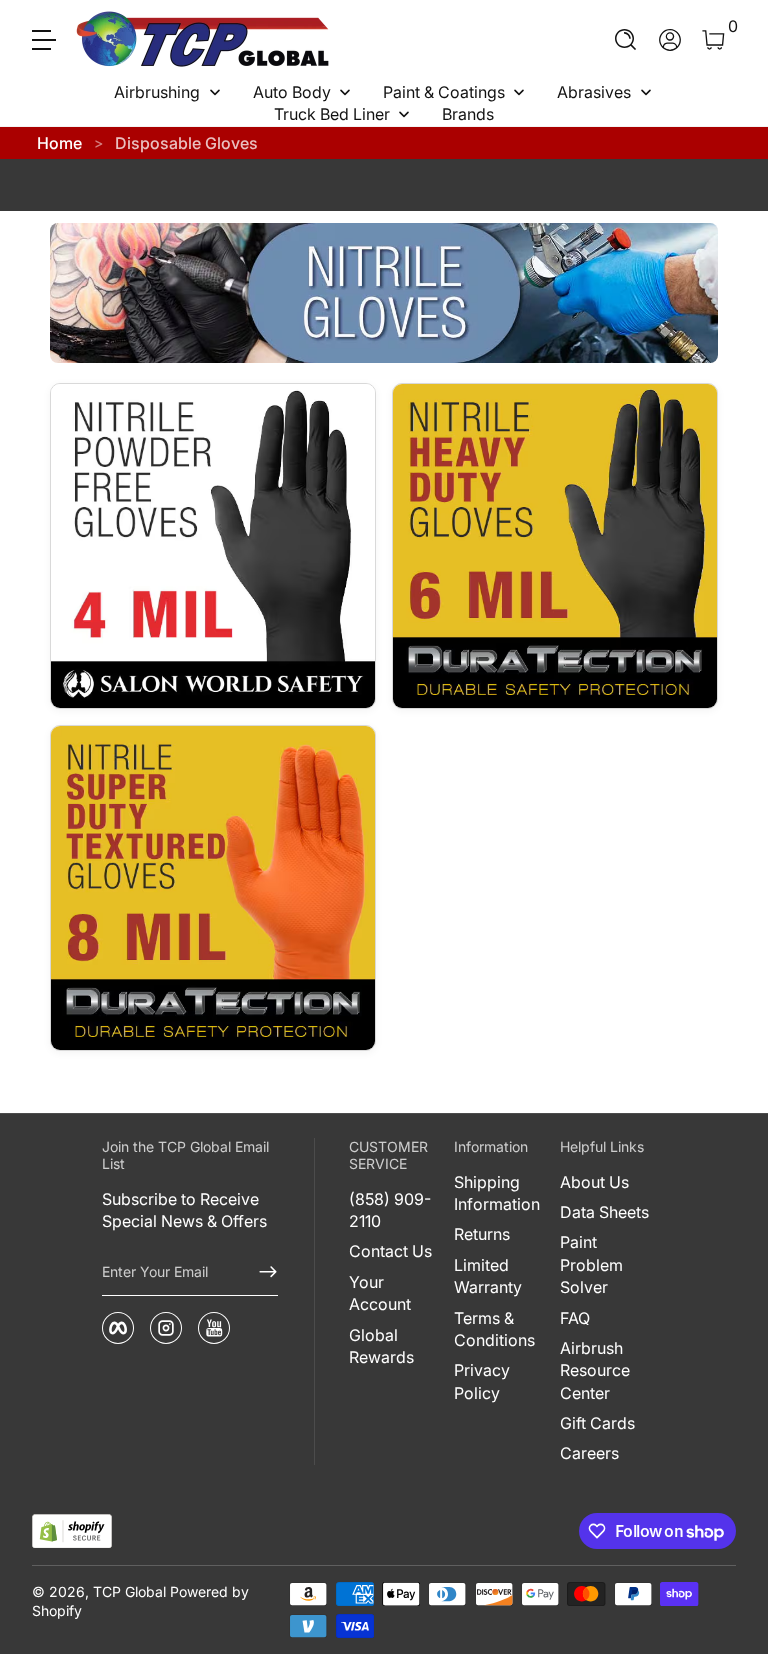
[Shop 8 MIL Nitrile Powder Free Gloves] (213, 888)
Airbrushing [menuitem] (157, 92)
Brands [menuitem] (468, 114)
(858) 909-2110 (390, 1210)
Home (59, 143)
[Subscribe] (260, 1272)
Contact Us (390, 1251)
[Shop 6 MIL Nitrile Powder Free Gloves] (555, 546)
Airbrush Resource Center (595, 1370)
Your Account (380, 1293)
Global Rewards (381, 1346)
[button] (626, 40)
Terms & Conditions (494, 1329)
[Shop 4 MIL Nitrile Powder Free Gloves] (213, 546)
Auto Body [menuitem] (292, 92)
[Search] (626, 40)
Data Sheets (604, 1212)
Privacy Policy (482, 1381)
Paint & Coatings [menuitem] (444, 92)
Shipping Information (497, 1193)
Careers (589, 1453)
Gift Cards (597, 1423)
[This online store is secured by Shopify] (72, 1531)
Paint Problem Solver (591, 1264)
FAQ (575, 1318)
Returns (482, 1234)
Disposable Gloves (186, 143)
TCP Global (129, 1591)
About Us (594, 1182)
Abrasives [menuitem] (594, 92)
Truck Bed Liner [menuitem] (332, 114)
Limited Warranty (488, 1276)
